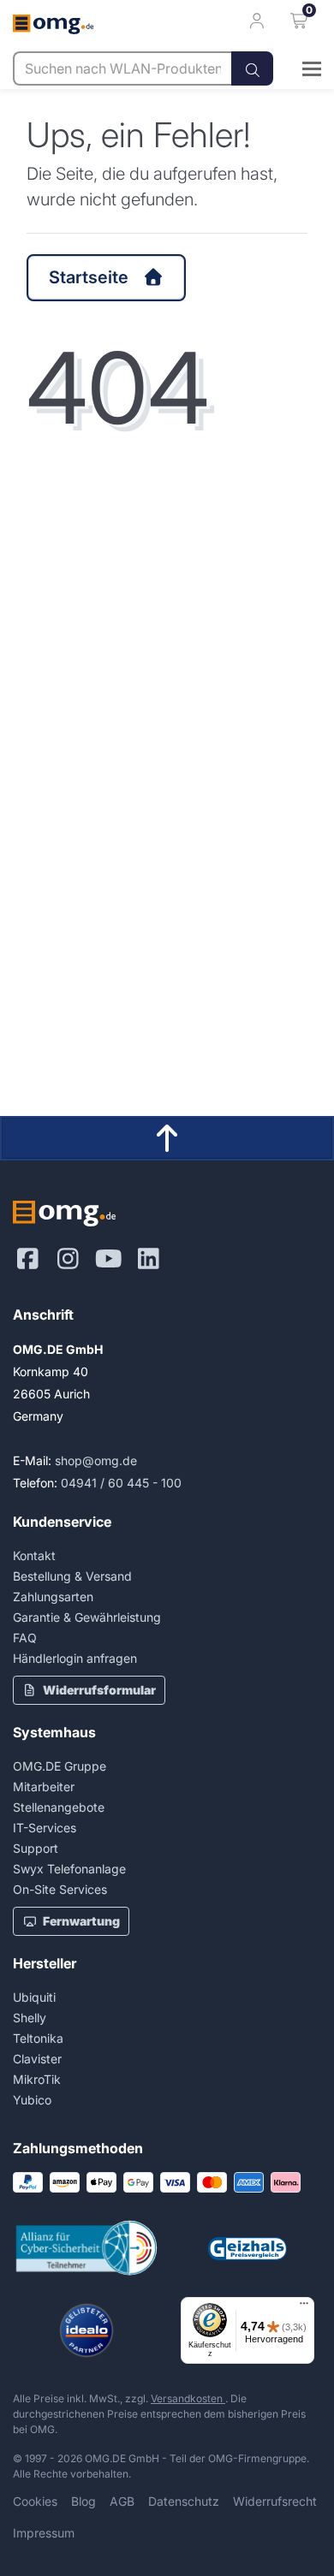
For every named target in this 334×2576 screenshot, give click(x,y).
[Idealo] (86, 2330)
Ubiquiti (34, 1997)
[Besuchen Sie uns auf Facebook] (28, 1259)
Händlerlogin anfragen (75, 1658)
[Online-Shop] (297, 68)
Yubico (32, 2100)
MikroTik (37, 2079)
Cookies (35, 2501)
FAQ (25, 1638)
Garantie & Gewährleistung (87, 1617)
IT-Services (45, 1828)
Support (36, 1848)
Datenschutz (184, 2501)
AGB (122, 2501)
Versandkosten (188, 2398)
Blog (83, 2501)
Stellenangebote (59, 1807)
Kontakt (34, 1555)
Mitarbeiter (44, 1787)
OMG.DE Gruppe (60, 1766)
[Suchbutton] (252, 68)
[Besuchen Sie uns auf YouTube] (108, 1259)
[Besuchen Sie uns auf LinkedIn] (149, 1259)
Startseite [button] (89, 277)
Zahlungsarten (53, 1597)
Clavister (37, 2059)
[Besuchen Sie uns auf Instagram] (68, 1259)
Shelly (30, 2018)
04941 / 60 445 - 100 (121, 1483)
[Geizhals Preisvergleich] (248, 2249)
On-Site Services (60, 1889)
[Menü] (304, 2307)
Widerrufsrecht (275, 2501)
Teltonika (38, 2038)
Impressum (44, 2533)
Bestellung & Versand (72, 1576)
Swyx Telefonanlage (69, 1869)
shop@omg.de (96, 1460)
